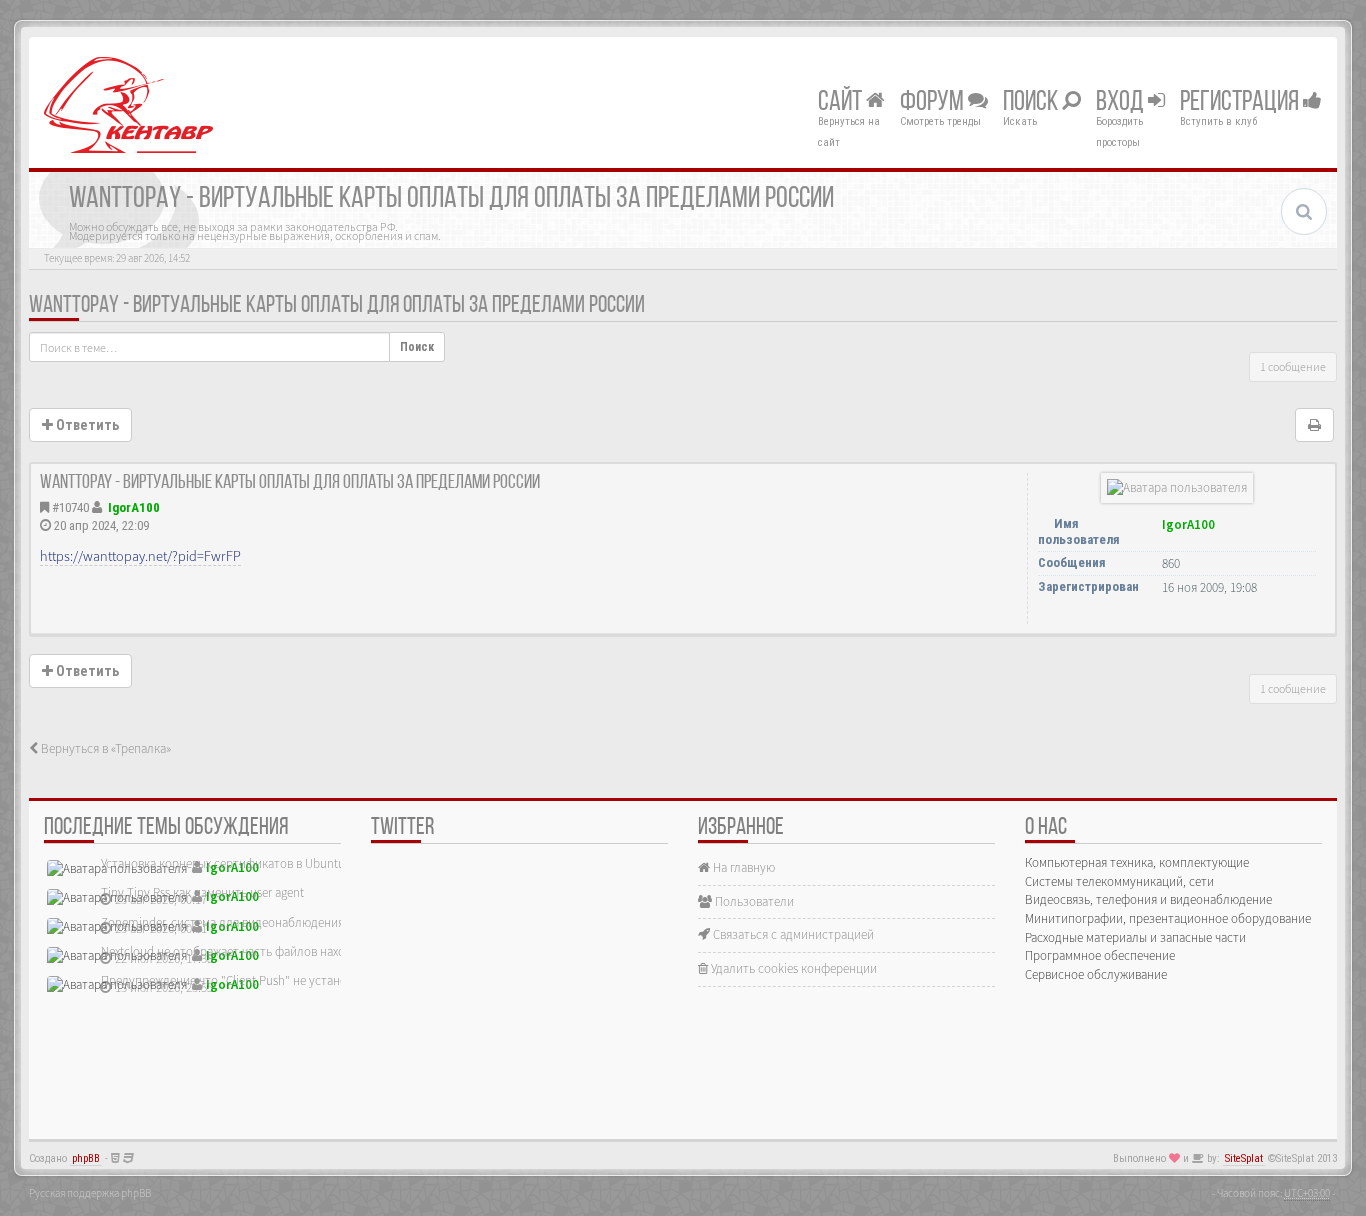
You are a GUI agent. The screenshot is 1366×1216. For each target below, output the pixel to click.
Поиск (1032, 103)
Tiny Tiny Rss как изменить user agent (202, 892)
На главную (742, 867)
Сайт (842, 103)
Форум (934, 103)
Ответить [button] (86, 425)
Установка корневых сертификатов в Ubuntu (223, 863)
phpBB (86, 1158)
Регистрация (1241, 103)
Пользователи (753, 901)
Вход (1122, 103)
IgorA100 (134, 507)
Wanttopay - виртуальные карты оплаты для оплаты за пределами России (337, 306)
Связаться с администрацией (792, 934)
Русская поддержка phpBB (90, 1193)
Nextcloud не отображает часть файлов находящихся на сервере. (279, 951)
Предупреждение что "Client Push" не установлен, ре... (251, 980)
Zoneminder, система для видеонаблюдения (222, 922)
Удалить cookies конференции (792, 968)
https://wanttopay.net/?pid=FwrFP (140, 556)
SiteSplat (1244, 1158)
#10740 (70, 507)
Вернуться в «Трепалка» (104, 748)
